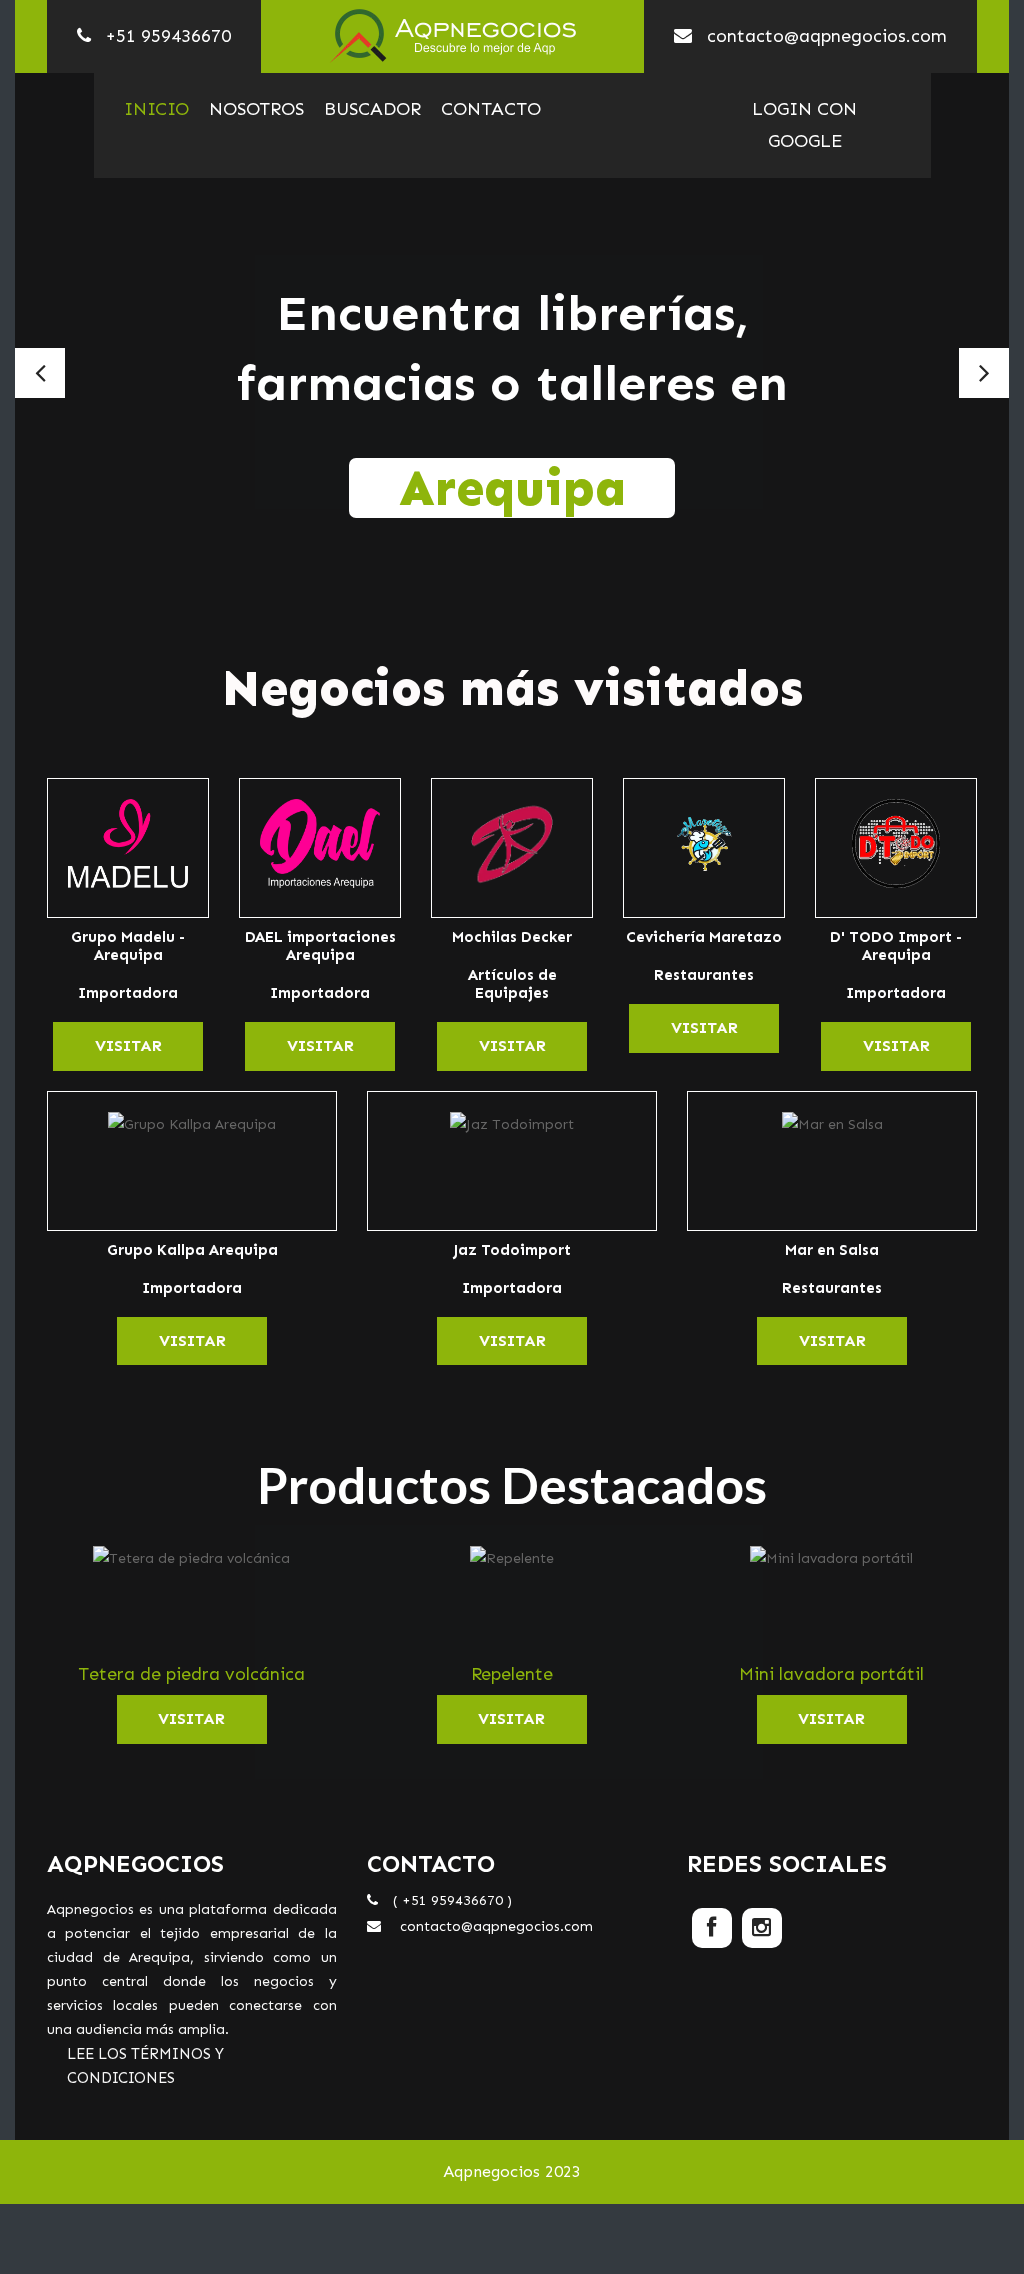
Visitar (128, 1045)
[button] (40, 373)
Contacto (491, 109)
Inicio (156, 109)
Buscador (372, 109)
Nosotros (256, 109)
